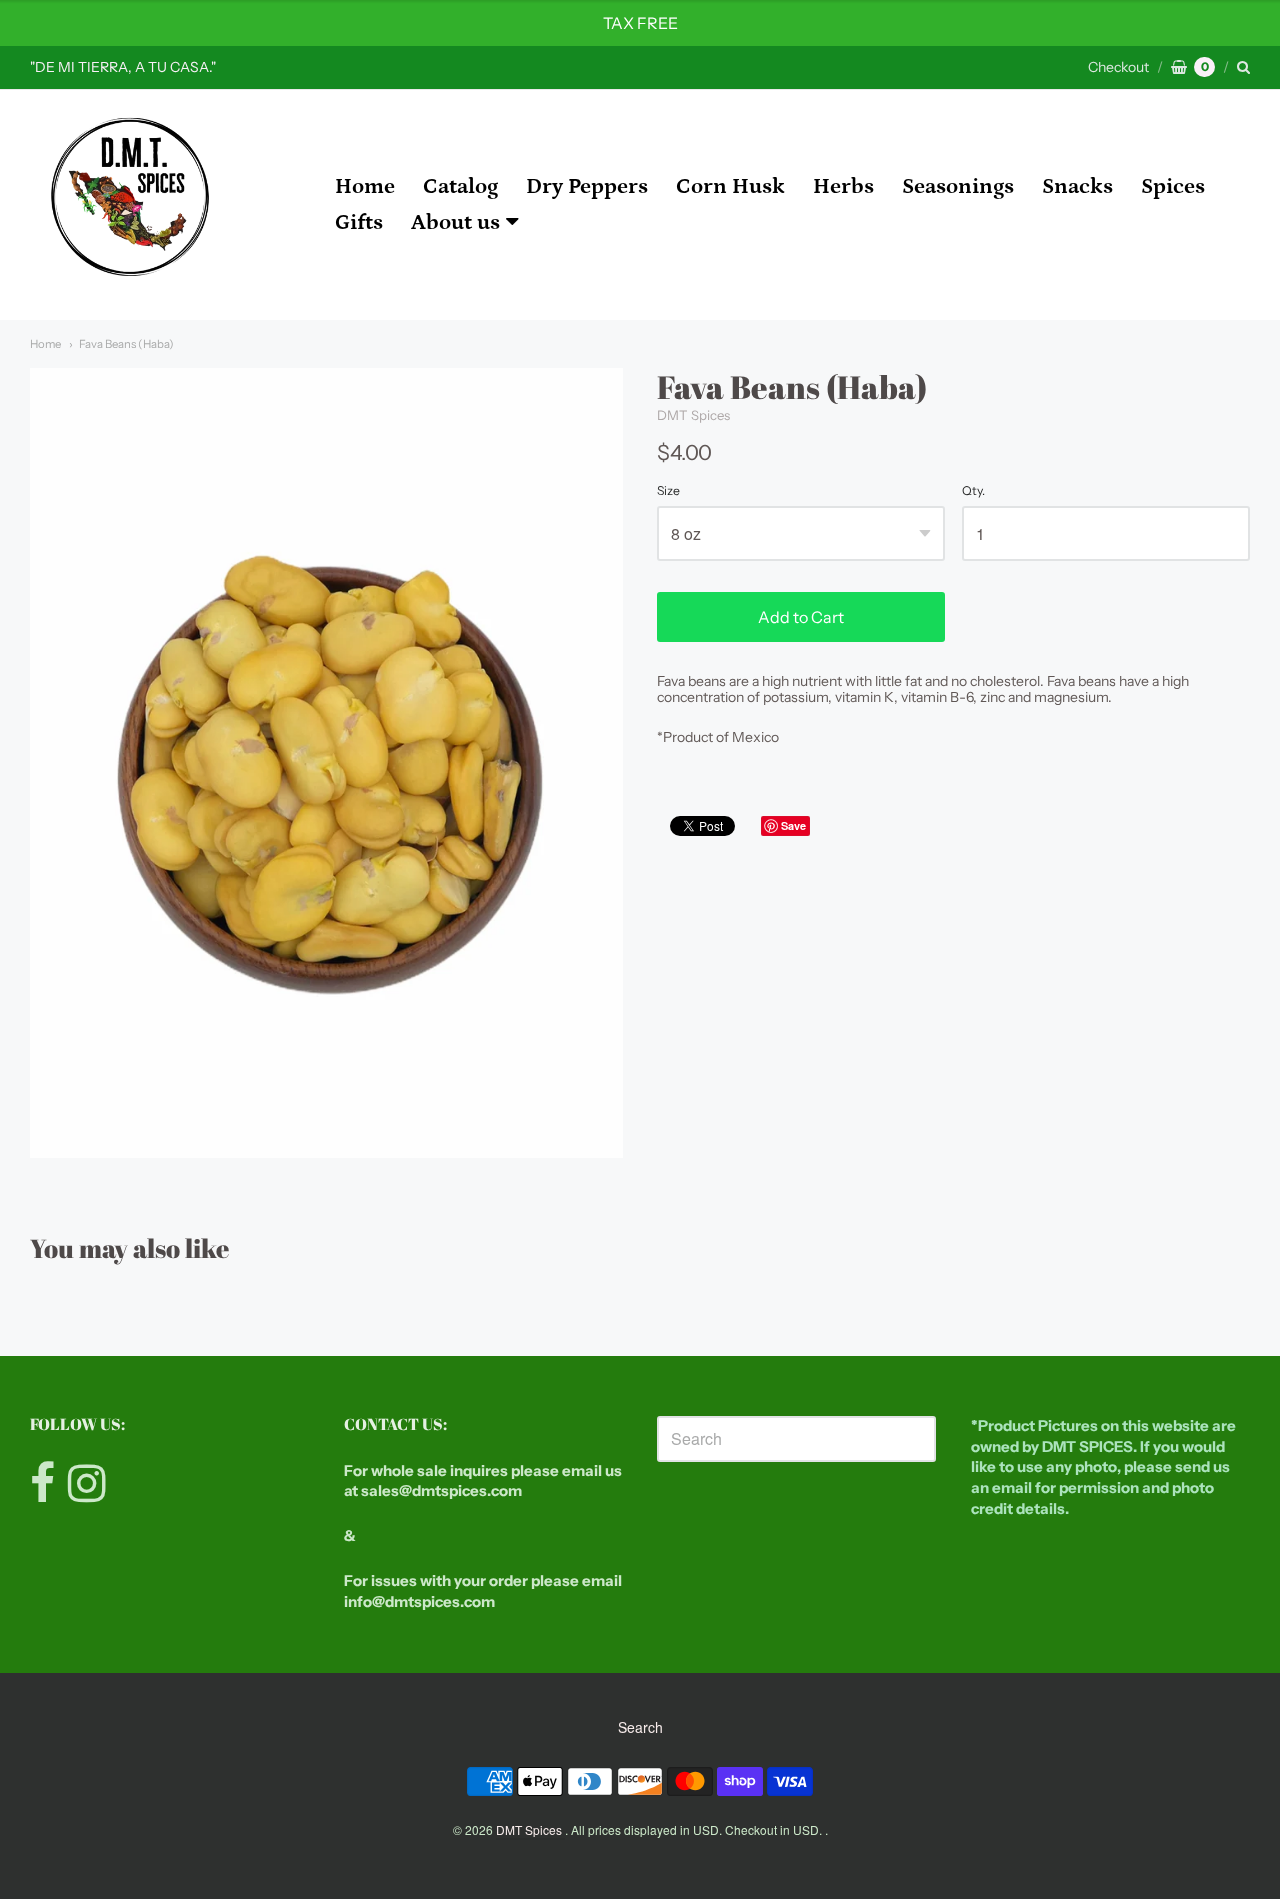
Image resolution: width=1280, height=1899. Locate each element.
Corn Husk (730, 186)
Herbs (843, 186)
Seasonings (958, 186)
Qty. (973, 491)
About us (455, 222)
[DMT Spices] (130, 205)
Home (365, 186)
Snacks (1077, 186)
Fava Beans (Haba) (126, 344)
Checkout (1118, 67)
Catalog (460, 186)
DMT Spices (693, 415)
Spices (1173, 186)
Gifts (359, 222)
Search (640, 1727)
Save (793, 825)
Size (668, 491)
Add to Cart (801, 617)
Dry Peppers (587, 186)
